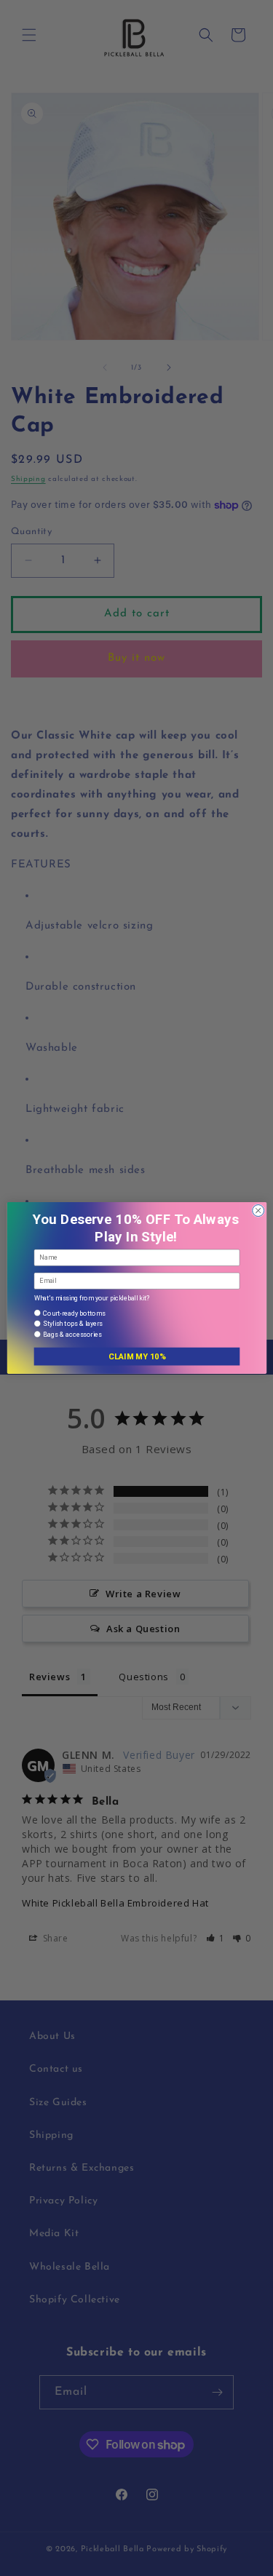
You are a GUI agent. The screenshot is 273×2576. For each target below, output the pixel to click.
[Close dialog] (258, 1211)
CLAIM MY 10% (136, 1357)
